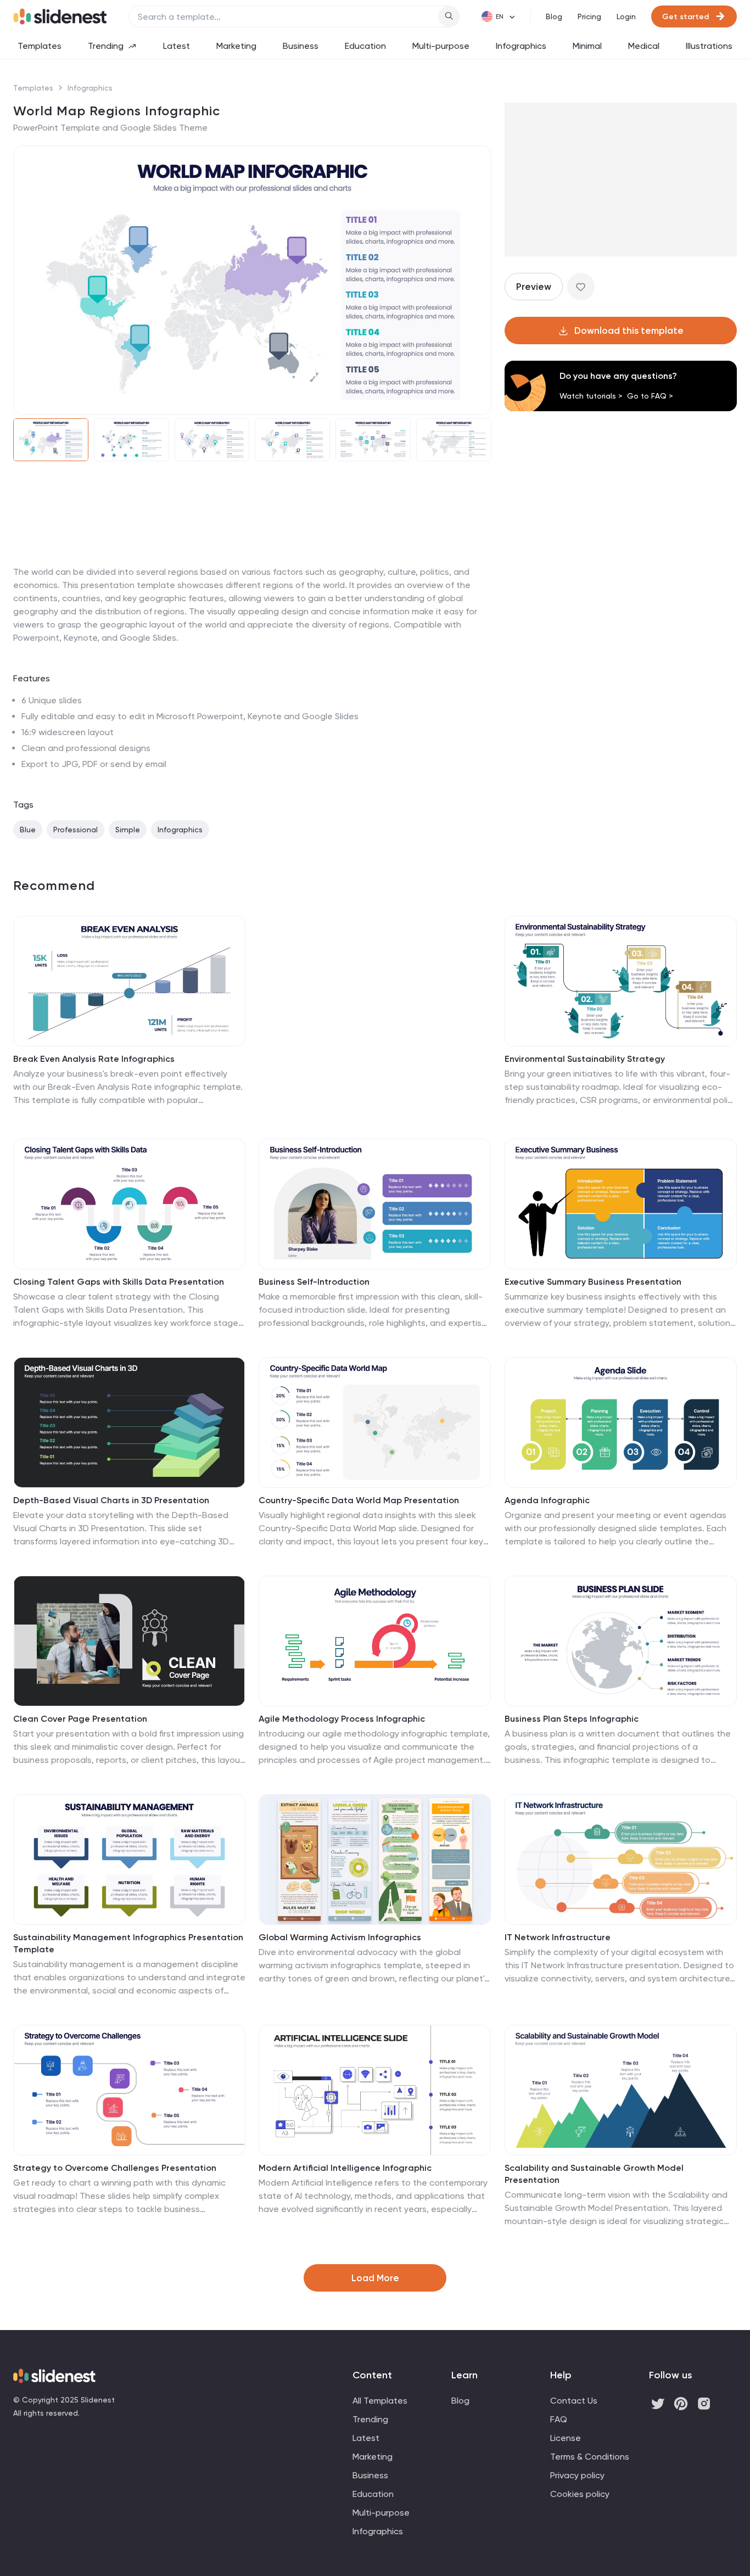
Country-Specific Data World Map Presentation (359, 1500)
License (566, 2438)
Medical (644, 46)
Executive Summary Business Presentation (593, 1282)
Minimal (587, 46)
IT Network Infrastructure (558, 1937)
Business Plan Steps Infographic (572, 1719)
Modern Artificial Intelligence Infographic (345, 2168)
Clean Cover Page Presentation (80, 1719)
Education (365, 46)
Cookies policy (580, 2494)
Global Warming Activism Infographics (340, 1937)
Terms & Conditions (590, 2457)
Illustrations (709, 46)
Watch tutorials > (591, 396)
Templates (40, 46)
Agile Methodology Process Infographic (342, 1719)
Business (301, 46)
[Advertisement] (252, 565)
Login (626, 16)
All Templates (380, 2401)
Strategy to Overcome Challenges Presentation (115, 2168)
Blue (28, 830)
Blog (554, 16)
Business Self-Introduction (314, 1282)
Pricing (589, 16)
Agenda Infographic (547, 1500)
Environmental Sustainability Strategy (585, 1059)
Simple (128, 830)
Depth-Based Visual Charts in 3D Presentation (111, 1500)
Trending (106, 46)
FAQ (559, 2419)
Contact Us (574, 2401)
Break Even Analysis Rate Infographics (94, 1059)
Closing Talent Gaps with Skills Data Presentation (119, 1282)
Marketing (236, 46)
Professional (75, 830)
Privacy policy (577, 2475)
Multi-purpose (441, 46)
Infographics (521, 46)
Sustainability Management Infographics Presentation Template (128, 1943)
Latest (177, 46)
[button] (29, 280)
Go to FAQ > (650, 396)
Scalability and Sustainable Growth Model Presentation (594, 2174)
